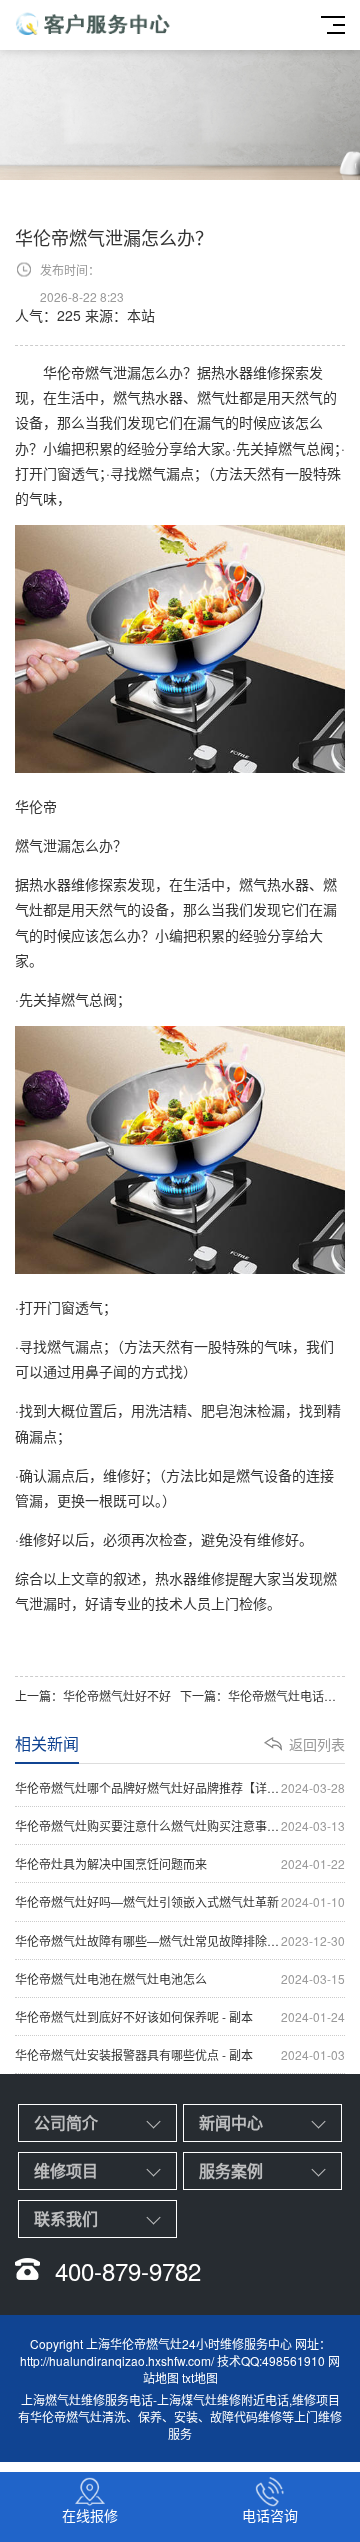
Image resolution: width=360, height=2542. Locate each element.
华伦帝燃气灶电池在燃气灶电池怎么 (180, 1978)
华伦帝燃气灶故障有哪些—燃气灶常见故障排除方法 (180, 1940)
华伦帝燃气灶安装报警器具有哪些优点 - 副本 (180, 2054)
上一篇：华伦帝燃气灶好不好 (93, 1695)
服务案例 (231, 2170)
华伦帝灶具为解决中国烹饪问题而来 (180, 1863)
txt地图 (200, 2377)
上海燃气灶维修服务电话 (87, 2399)
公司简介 (66, 2122)
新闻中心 (231, 2122)
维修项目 (66, 2170)
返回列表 (317, 1744)
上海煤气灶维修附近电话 (223, 2399)
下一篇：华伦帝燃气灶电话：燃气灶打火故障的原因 (262, 1695)
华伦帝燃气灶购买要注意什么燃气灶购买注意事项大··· (180, 1825)
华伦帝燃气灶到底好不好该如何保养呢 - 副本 (180, 2016)
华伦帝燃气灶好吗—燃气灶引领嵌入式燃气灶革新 (180, 1901)
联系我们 (66, 2218)
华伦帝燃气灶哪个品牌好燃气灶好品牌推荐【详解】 (180, 1787)
